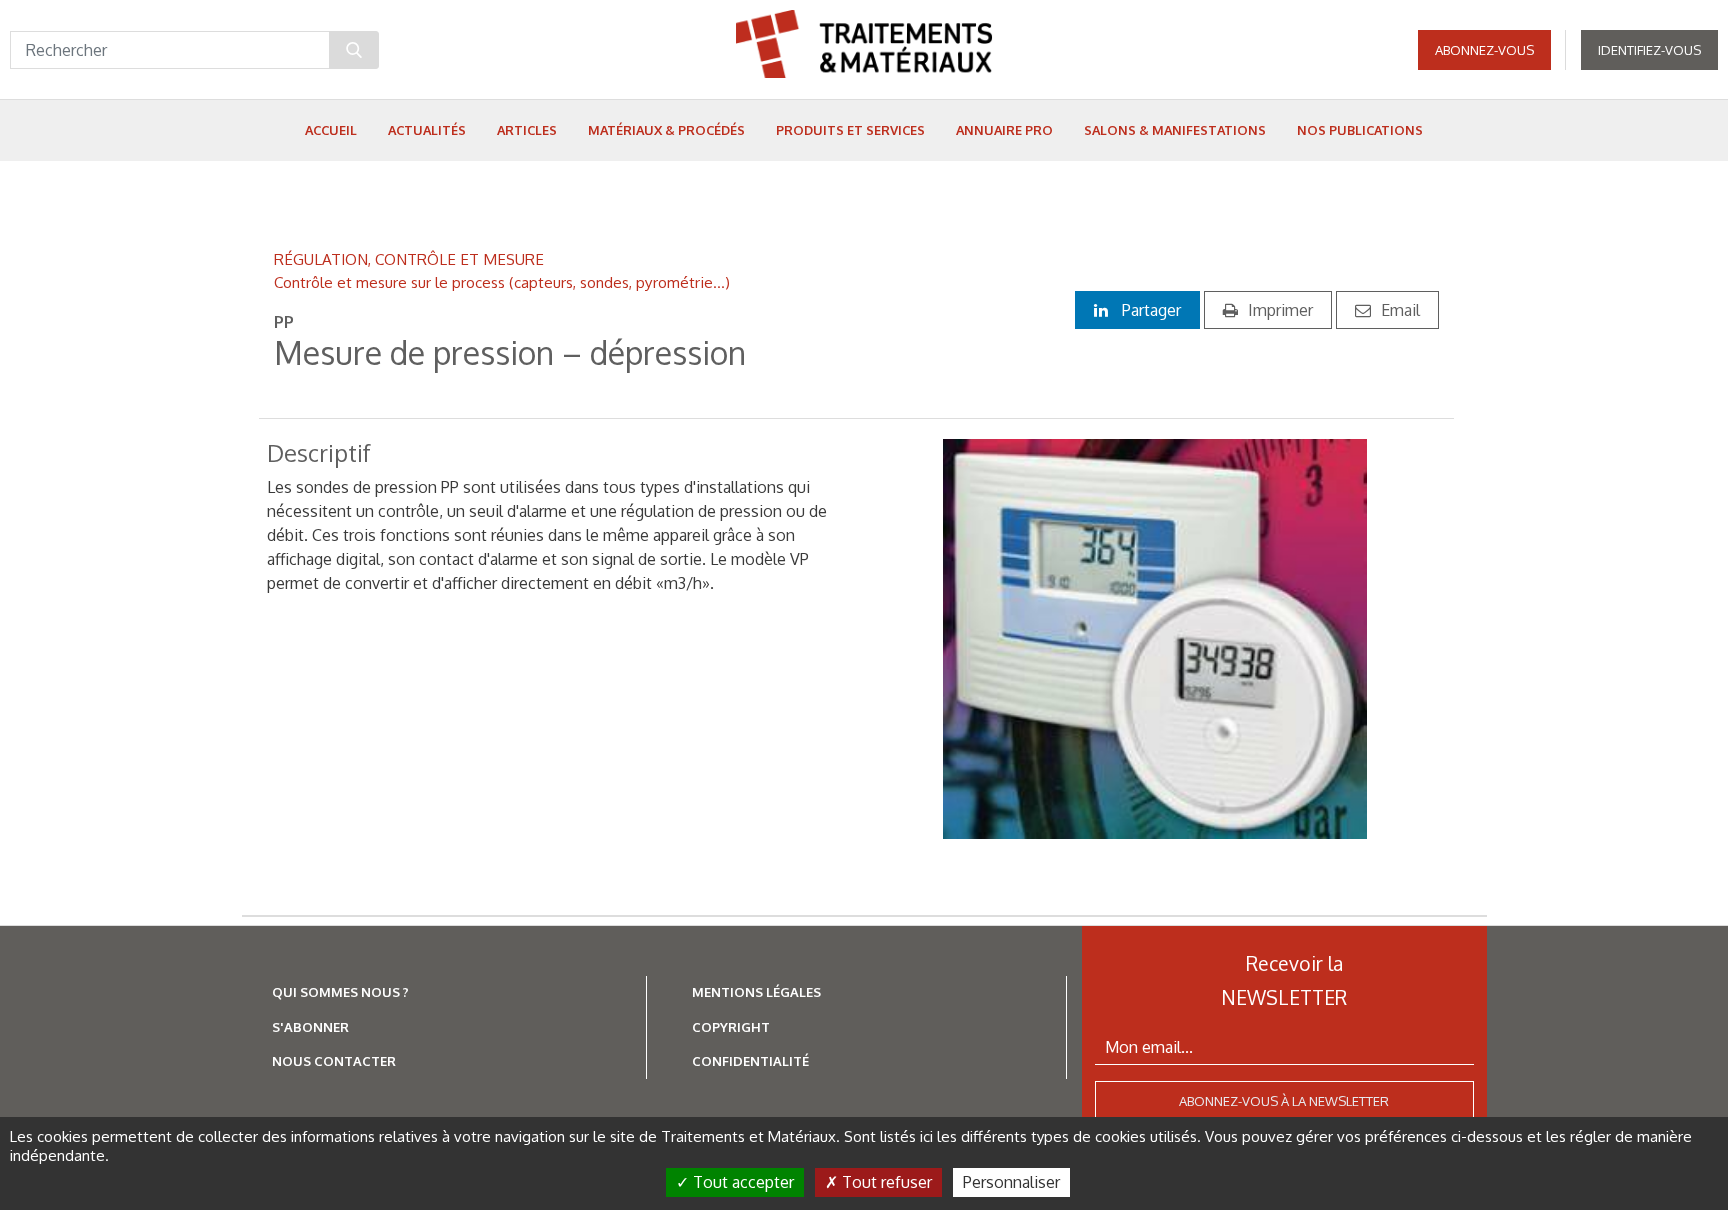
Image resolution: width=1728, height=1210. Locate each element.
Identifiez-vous (1649, 50)
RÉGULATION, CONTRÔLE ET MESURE (409, 259)
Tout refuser (885, 1182)
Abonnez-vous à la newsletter (1284, 1101)
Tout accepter (741, 1182)
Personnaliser (1011, 1182)
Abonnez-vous (1484, 50)
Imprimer (1280, 310)
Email (1400, 310)
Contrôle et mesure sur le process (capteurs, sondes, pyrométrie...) (502, 282)
